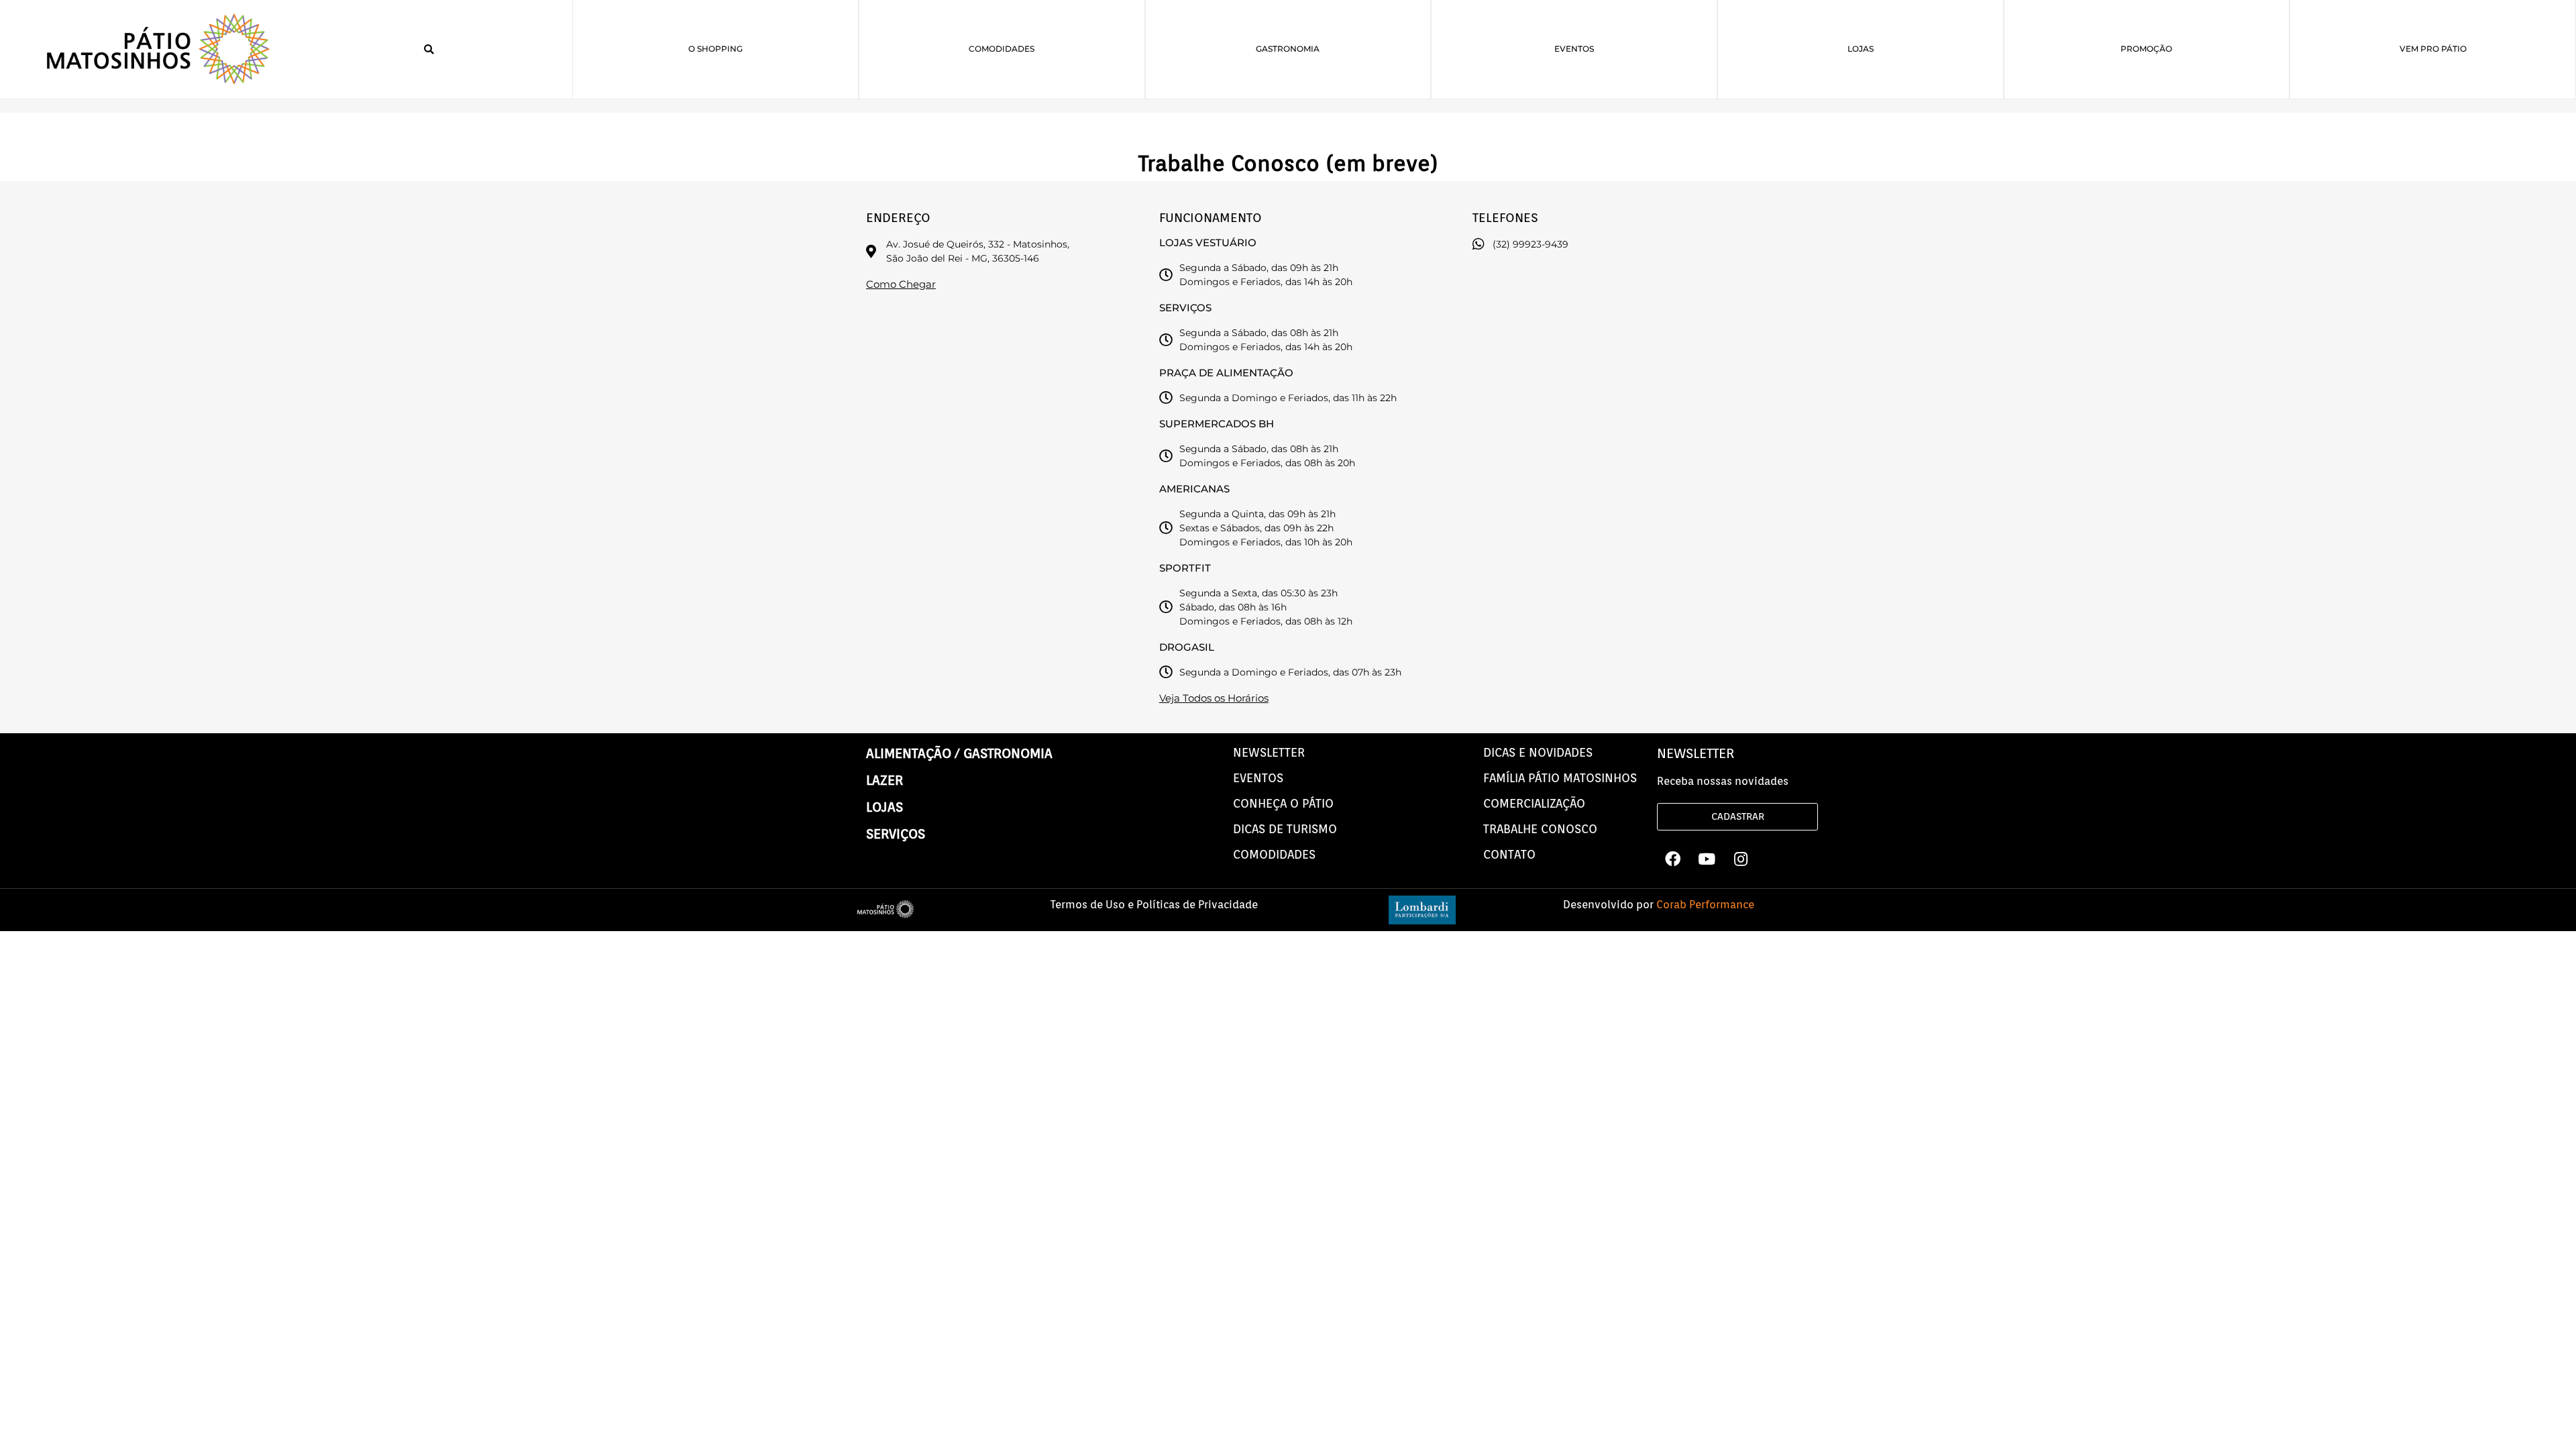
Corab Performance (1705, 905)
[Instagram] (1741, 859)
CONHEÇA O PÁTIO (1283, 803)
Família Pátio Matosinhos (1560, 778)
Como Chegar (901, 284)
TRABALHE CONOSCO (1540, 829)
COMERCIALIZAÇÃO (1534, 803)
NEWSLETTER (1269, 752)
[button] (429, 50)
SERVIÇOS (896, 834)
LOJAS (884, 807)
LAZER (884, 780)
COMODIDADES (1274, 854)
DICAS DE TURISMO (1285, 829)
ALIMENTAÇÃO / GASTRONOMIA (959, 753)
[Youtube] (1707, 859)
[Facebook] (1672, 859)
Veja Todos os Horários (1214, 698)
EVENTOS (1258, 778)
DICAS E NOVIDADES (1538, 752)
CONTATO (1509, 854)
